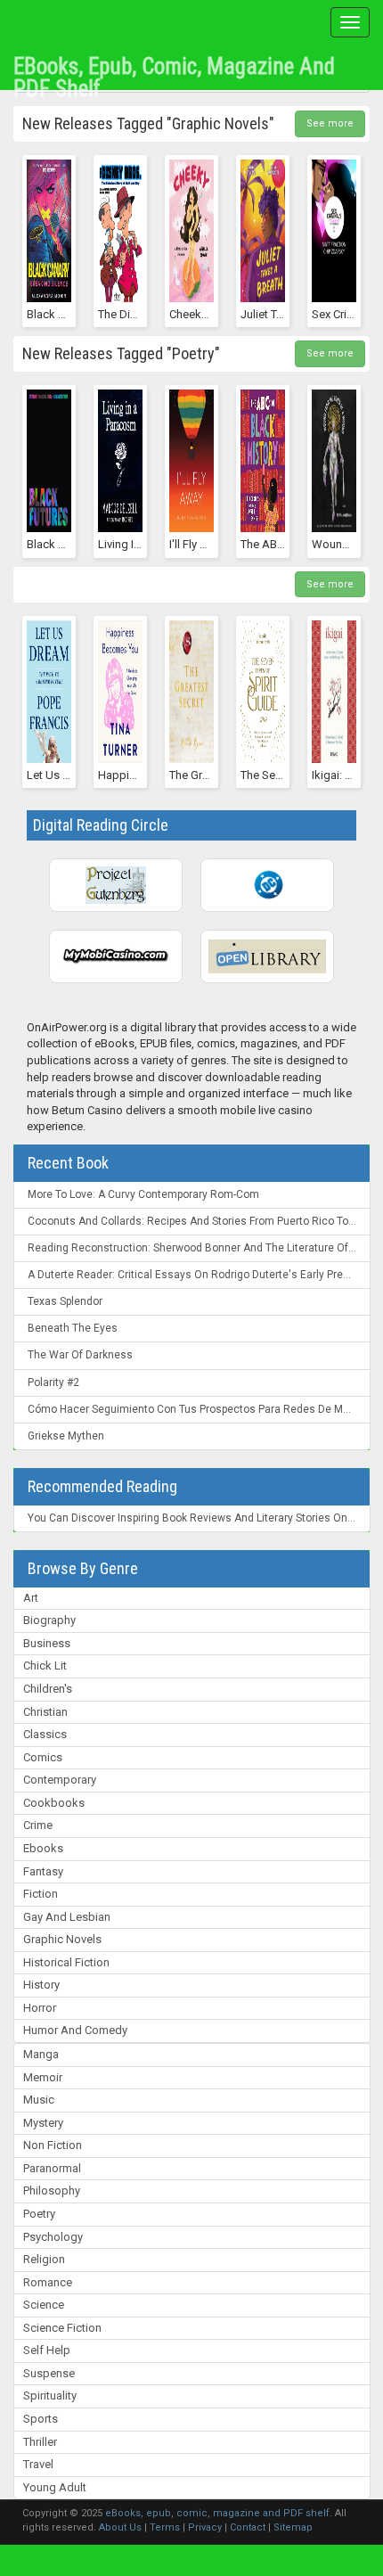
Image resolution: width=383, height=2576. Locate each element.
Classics (45, 1734)
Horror (40, 2008)
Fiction (41, 1894)
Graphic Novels (62, 1939)
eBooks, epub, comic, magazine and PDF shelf (174, 71)
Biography (49, 1620)
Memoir (43, 2077)
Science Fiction (62, 2328)
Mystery (43, 2123)
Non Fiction (53, 2145)
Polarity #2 (53, 1382)
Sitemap (293, 2527)
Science (44, 2305)
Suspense (49, 2373)
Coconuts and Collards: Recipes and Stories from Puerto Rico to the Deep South (199, 1221)
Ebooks (43, 1848)
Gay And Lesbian (67, 1917)
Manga (41, 2054)
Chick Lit (45, 1665)
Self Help (47, 2350)
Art (31, 1598)
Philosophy (52, 2190)
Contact (248, 2527)
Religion (44, 2259)
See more (330, 123)
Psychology (53, 2237)
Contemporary (60, 1780)
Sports (41, 2419)
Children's (48, 1689)
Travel (38, 2464)
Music (39, 2100)
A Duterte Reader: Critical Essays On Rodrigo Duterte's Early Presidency (199, 1275)
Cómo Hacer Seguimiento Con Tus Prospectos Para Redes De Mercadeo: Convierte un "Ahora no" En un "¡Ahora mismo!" (199, 1409)
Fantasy (43, 1871)
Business (47, 1643)
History (41, 1985)
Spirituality (50, 2396)
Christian (45, 1712)
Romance (48, 2282)
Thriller (40, 2442)
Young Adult (55, 2487)
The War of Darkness (80, 1355)
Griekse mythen (66, 1436)
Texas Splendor (65, 1301)
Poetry (39, 2214)
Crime (38, 1825)
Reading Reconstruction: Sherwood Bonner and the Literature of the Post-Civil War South (199, 1248)
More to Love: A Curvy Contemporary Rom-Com (143, 1194)
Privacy (205, 2527)
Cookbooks (54, 1803)
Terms (165, 2527)
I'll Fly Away (199, 544)
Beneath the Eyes (73, 1328)
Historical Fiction (66, 1962)
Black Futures (61, 544)
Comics (43, 1757)
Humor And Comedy (75, 2030)
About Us (120, 2527)
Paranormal (52, 2168)
